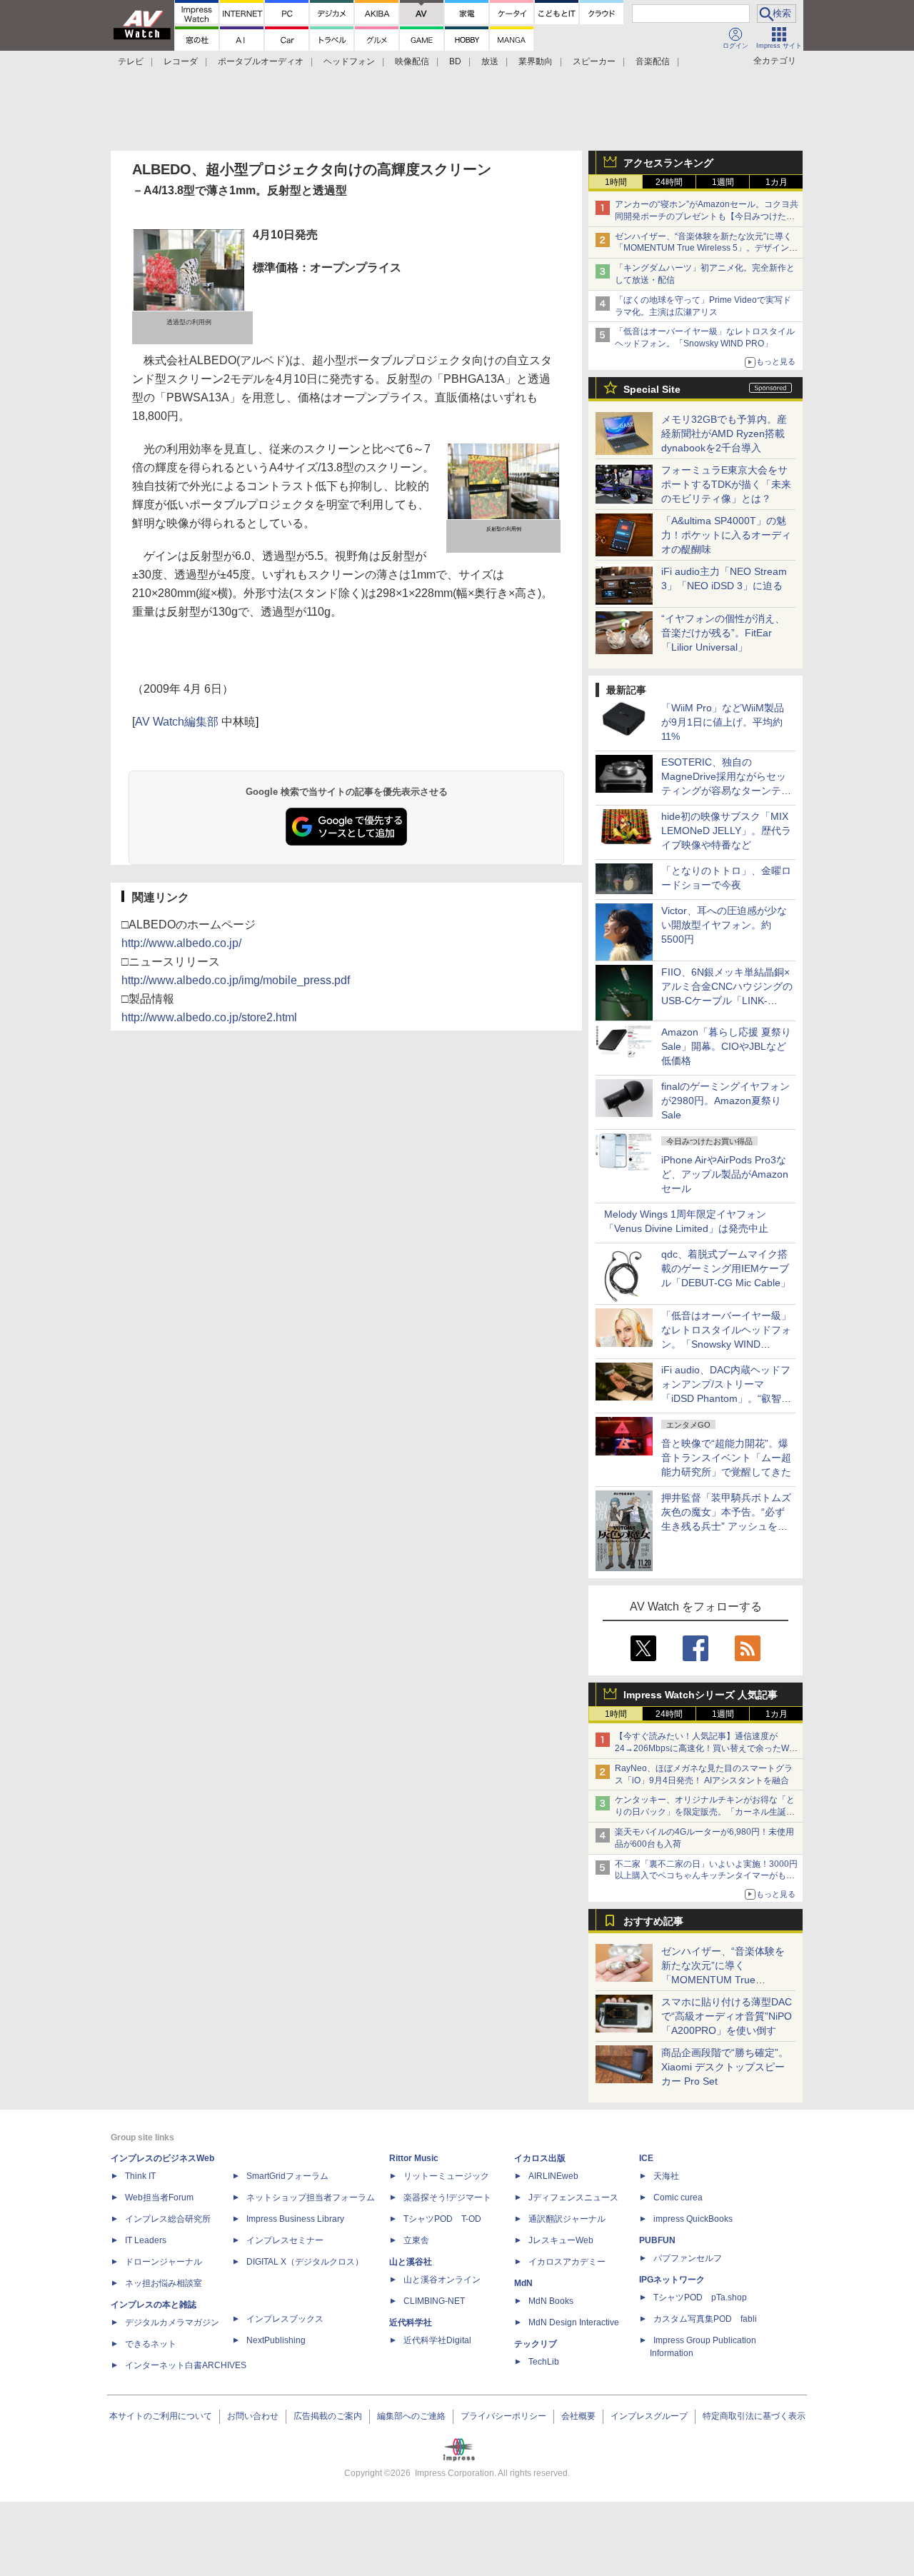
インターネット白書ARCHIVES (186, 2365)
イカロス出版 (540, 2158)
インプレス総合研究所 (168, 2219)
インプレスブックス (285, 2319)
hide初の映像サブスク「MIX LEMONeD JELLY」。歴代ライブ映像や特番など (726, 831)
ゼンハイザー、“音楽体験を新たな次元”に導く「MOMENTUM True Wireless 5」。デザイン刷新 (706, 249)
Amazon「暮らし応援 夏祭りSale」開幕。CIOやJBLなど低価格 (726, 1046)
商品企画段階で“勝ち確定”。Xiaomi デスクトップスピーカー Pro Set (725, 2067)
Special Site (652, 389)
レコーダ (181, 61)
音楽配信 (653, 61)
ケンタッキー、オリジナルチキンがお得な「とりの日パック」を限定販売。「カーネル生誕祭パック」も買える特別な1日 (705, 1812)
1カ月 (777, 182)
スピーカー (594, 61)
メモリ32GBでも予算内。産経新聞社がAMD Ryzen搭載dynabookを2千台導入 (724, 433)
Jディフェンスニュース (573, 2197)
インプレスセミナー (285, 2240)
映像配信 (412, 61)
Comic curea (678, 2197)
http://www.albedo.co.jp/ (181, 943)
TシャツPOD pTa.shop (700, 2297)
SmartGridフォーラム (287, 2176)
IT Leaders (146, 2240)
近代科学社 (411, 2322)
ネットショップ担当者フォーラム (311, 2197)
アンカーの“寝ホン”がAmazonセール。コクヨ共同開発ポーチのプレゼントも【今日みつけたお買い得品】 (707, 216)
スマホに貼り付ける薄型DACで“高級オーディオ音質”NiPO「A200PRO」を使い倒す (727, 2016)
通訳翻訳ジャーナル (567, 2219)
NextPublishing (276, 2340)
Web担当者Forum (159, 2197)
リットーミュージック (446, 2176)
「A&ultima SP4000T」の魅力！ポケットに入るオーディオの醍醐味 (726, 535)
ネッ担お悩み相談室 (164, 2283)
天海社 (666, 2176)
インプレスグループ (649, 2416)
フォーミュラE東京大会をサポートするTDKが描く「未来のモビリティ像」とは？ (726, 484)
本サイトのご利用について (161, 2416)
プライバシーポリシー (503, 2416)
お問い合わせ (253, 2416)
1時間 (616, 182)
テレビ (131, 61)
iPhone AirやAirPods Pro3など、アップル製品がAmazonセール (725, 1174)
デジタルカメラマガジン (172, 2322)
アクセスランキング (668, 163)
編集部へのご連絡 (411, 2416)
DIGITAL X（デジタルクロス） (305, 2262)
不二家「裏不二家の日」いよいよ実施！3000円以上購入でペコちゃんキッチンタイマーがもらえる (706, 1876)
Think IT (140, 2176)
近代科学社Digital (437, 2340)
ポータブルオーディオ (261, 61)
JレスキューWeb (561, 2240)
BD (455, 61)
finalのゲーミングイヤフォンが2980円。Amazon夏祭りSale (725, 1101)
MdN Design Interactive (574, 2322)
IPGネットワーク (672, 2280)
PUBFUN (657, 2240)
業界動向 (536, 61)
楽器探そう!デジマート (447, 2197)
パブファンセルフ (688, 2258)
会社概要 (578, 2416)
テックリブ (536, 2344)
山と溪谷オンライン (442, 2280)
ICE (646, 2158)
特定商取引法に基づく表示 (754, 2416)
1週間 (723, 182)
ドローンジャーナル (164, 2262)
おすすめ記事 (653, 1921)
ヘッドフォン (349, 61)
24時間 (669, 182)
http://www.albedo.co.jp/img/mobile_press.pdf (236, 980)
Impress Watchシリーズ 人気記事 (700, 1695)
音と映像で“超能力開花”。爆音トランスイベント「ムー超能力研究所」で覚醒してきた (726, 1458)
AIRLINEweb (553, 2176)
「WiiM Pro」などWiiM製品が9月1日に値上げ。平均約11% (723, 722)
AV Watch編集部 (177, 722)
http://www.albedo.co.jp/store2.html (209, 1017)
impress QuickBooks (693, 2219)
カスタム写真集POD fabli (705, 2319)
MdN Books (551, 2301)
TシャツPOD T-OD (442, 2219)
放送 (490, 61)
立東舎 (416, 2240)
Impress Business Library (295, 2219)
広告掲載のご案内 (328, 2416)
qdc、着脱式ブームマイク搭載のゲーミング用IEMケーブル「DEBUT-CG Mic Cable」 (726, 1268)
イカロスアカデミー (567, 2262)
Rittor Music (414, 2158)
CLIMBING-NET (434, 2301)
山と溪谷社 (411, 2262)
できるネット (151, 2344)
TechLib (544, 2362)
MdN (523, 2283)
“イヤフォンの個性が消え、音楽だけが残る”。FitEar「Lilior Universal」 (723, 633)
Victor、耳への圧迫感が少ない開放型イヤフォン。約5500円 (724, 925)
